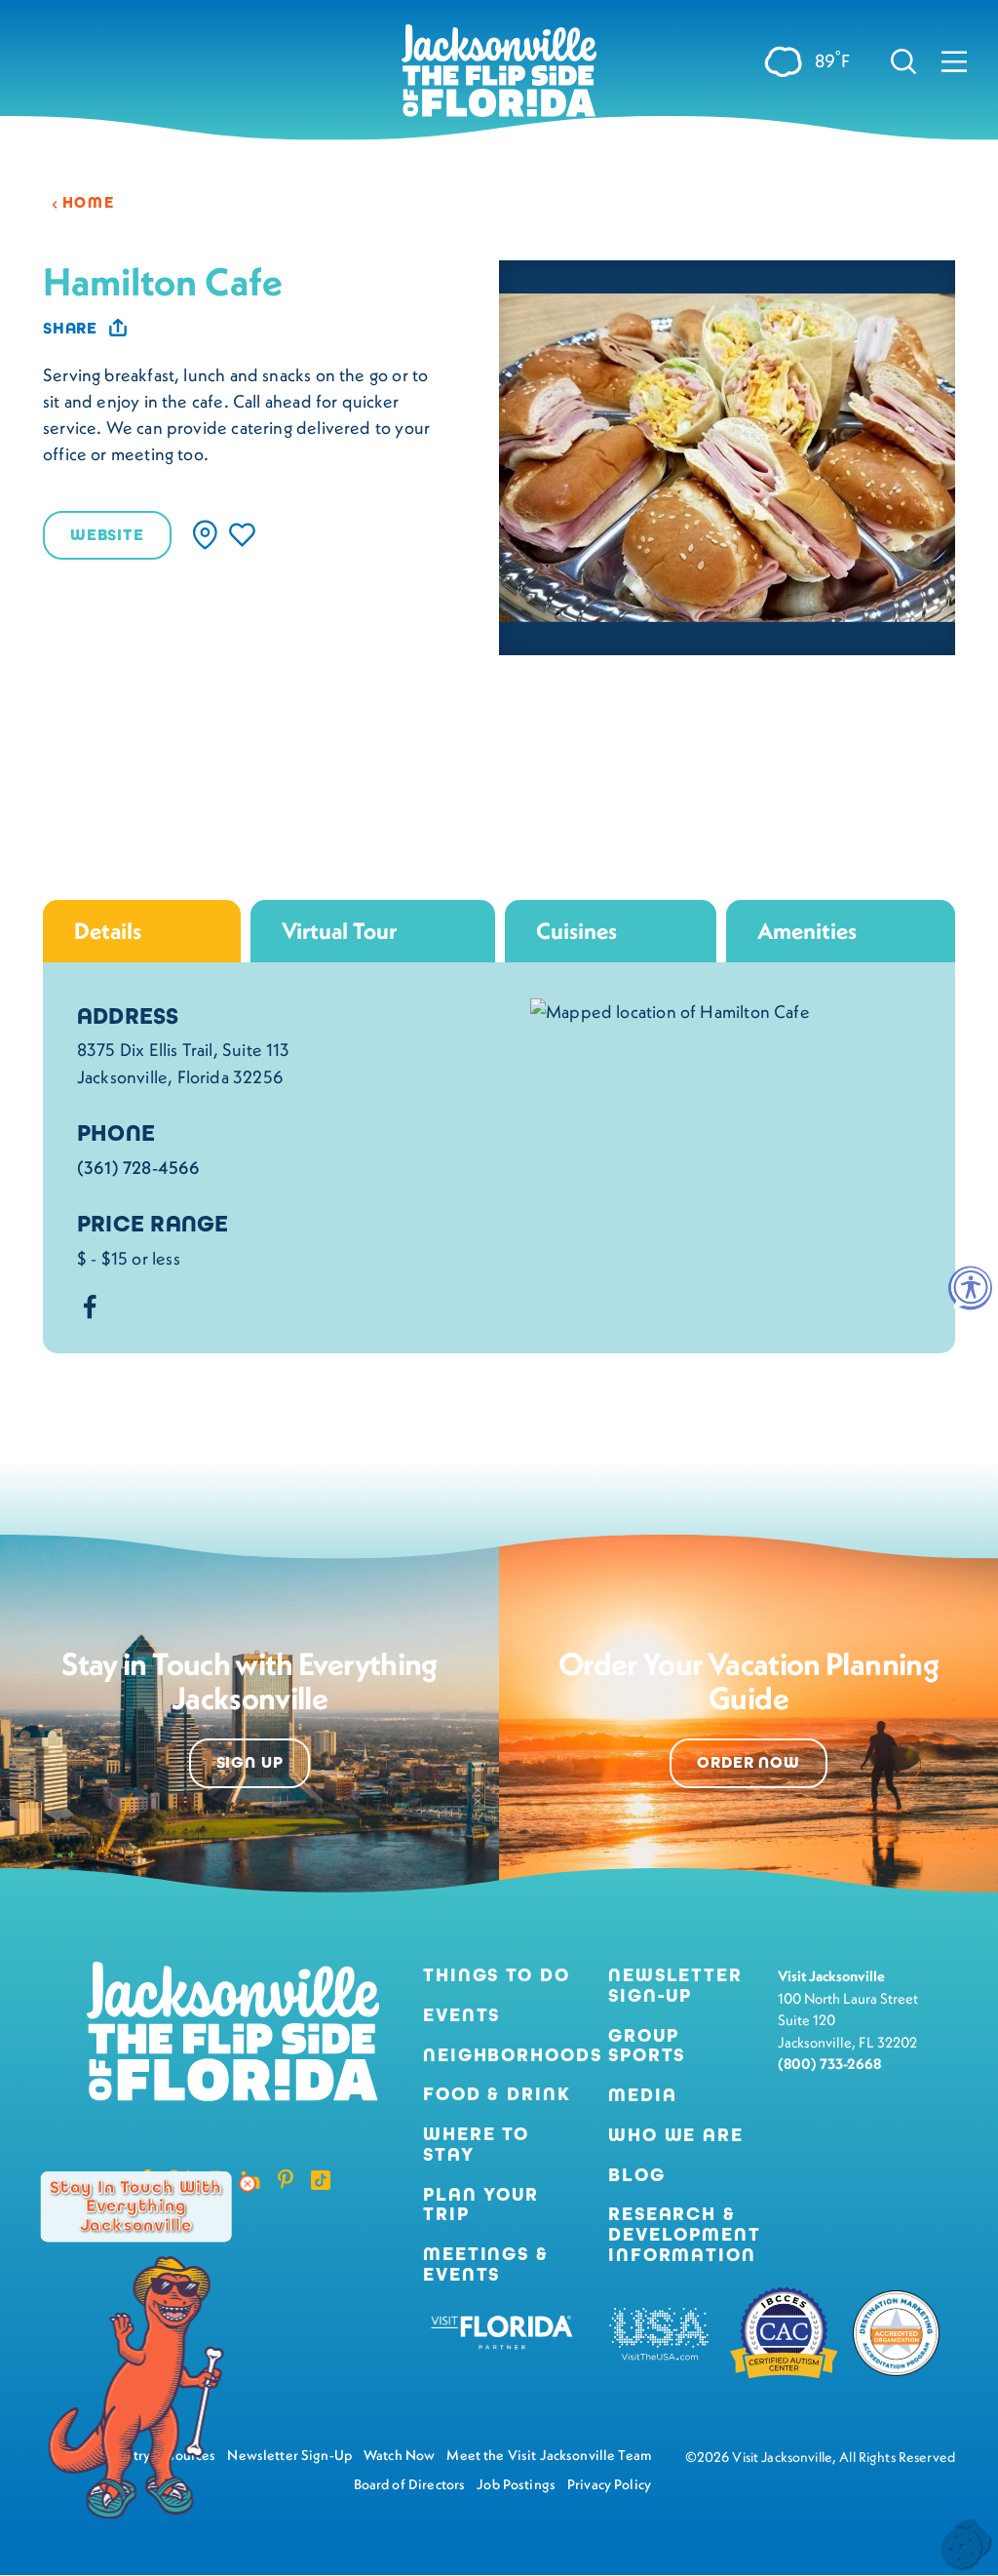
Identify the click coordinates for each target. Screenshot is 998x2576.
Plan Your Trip (481, 2205)
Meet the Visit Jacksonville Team (549, 2455)
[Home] (499, 78)
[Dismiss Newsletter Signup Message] (248, 2184)
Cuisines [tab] (576, 931)
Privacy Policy (609, 2484)
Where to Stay (476, 2144)
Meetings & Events (486, 2265)
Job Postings (516, 2484)
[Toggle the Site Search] (903, 60)
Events (461, 2016)
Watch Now (399, 2455)
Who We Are (676, 2136)
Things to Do (497, 1976)
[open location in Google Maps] (670, 1010)
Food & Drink (497, 2095)
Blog (637, 2175)
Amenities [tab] (807, 931)
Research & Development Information (685, 2235)
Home (88, 202)
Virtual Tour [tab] (339, 931)
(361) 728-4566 (139, 1168)
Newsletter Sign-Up (675, 1986)
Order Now (748, 1763)
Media (642, 2096)
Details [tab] (108, 931)
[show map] (205, 535)
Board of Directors (410, 2484)
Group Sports (647, 2047)
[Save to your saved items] (242, 535)
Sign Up (250, 1763)
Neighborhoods (500, 2056)
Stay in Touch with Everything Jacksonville (135, 2206)
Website (107, 535)
